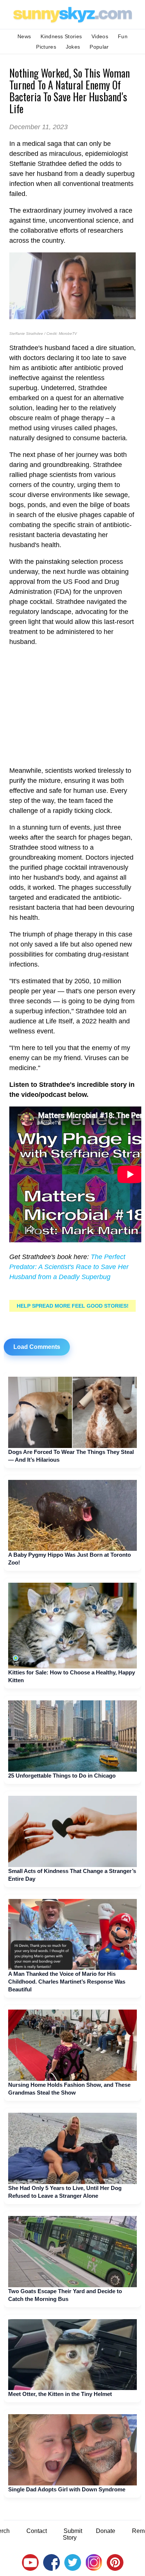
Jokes (73, 47)
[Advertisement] (72, 706)
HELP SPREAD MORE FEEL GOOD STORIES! (73, 1306)
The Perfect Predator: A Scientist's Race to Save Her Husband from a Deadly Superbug (69, 1267)
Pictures (46, 47)
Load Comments (37, 1347)
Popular (99, 47)
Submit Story (72, 2534)
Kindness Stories (61, 36)
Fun (123, 36)
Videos (100, 36)
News (24, 36)
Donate (106, 2531)
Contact (37, 2531)
